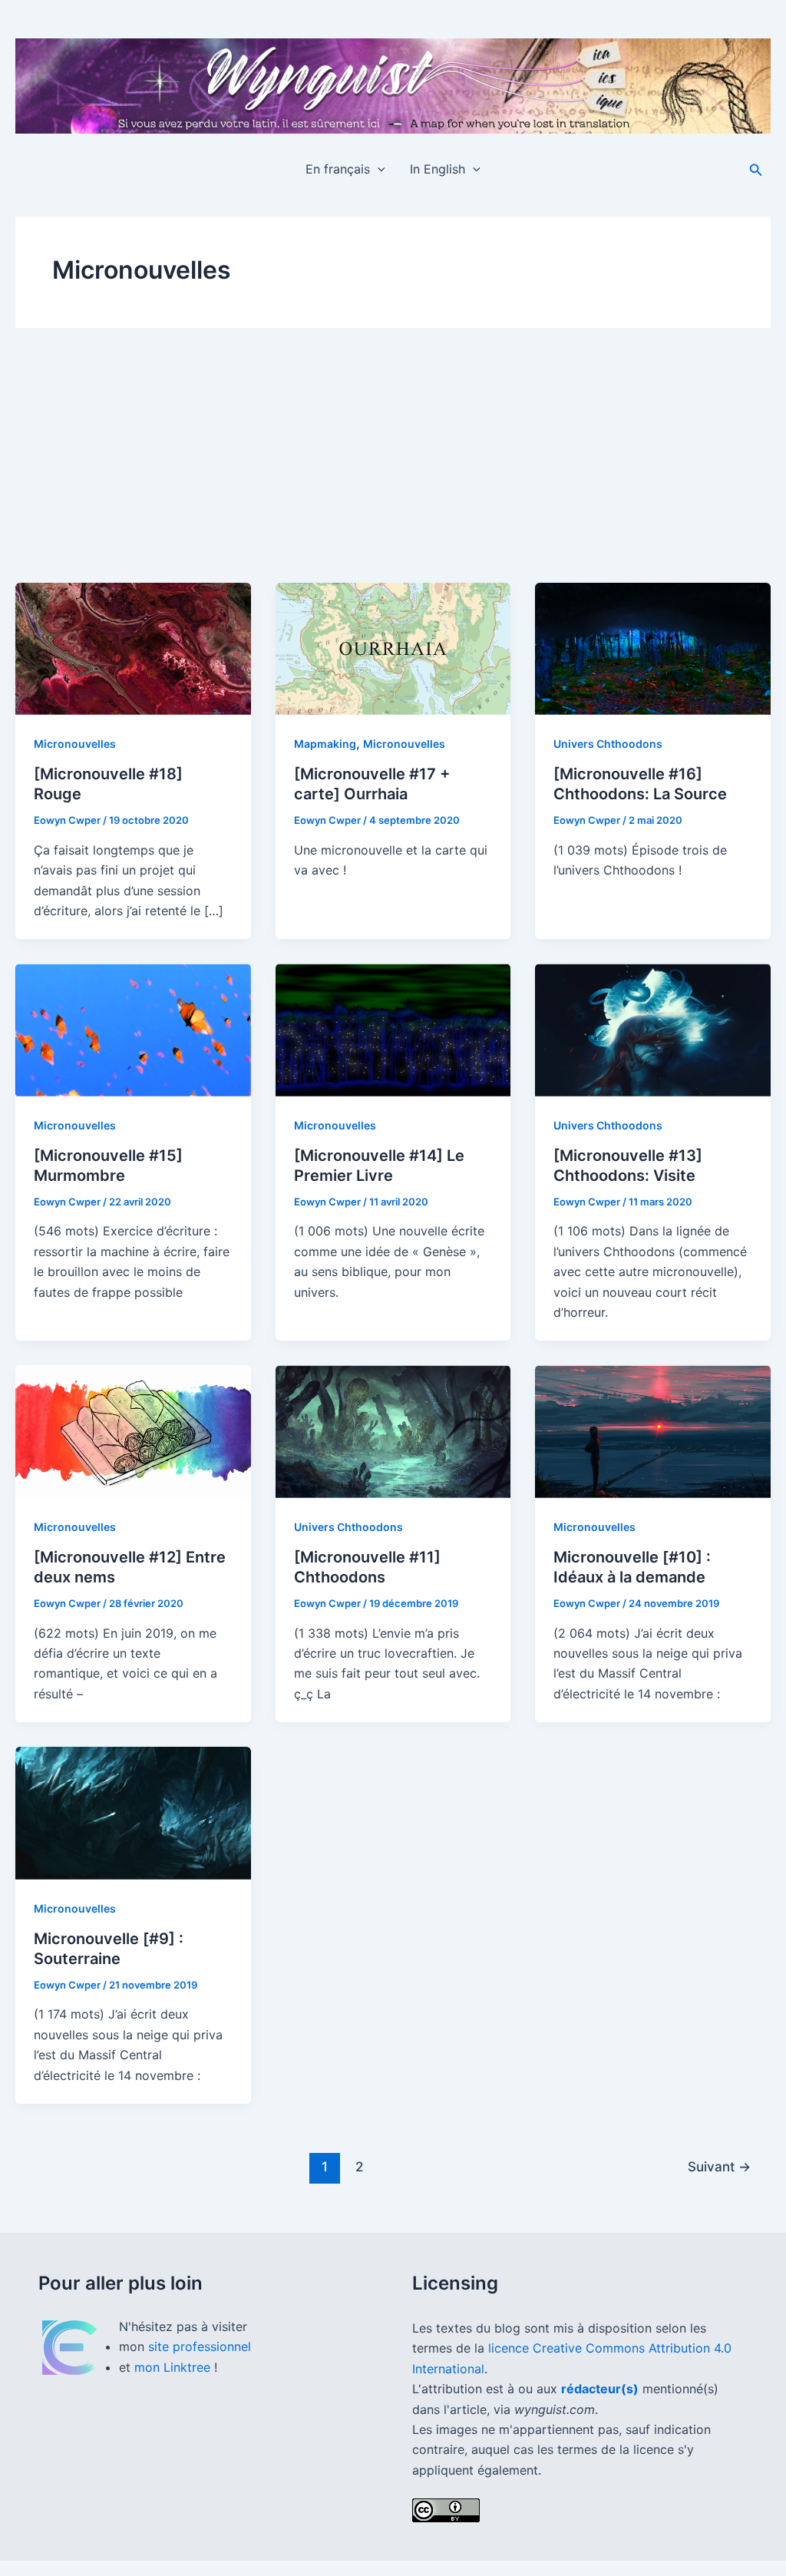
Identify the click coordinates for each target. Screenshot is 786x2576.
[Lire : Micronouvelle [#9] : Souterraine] (133, 1813)
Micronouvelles (75, 744)
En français (338, 169)
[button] (378, 169)
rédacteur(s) (600, 2389)
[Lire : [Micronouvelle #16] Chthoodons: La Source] (653, 649)
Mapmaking (325, 744)
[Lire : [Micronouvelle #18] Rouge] (133, 649)
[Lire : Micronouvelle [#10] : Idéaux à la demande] (653, 1431)
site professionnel (200, 2346)
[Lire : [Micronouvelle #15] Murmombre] (133, 1030)
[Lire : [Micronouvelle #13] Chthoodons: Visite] (653, 1030)
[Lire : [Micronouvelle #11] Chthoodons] (393, 1431)
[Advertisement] (393, 468)
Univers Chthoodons (608, 744)
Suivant (719, 2166)
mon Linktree (174, 2367)
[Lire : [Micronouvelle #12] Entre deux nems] (133, 1431)
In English (438, 169)
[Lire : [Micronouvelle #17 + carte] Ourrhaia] (393, 649)
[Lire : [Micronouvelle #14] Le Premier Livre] (393, 1030)
